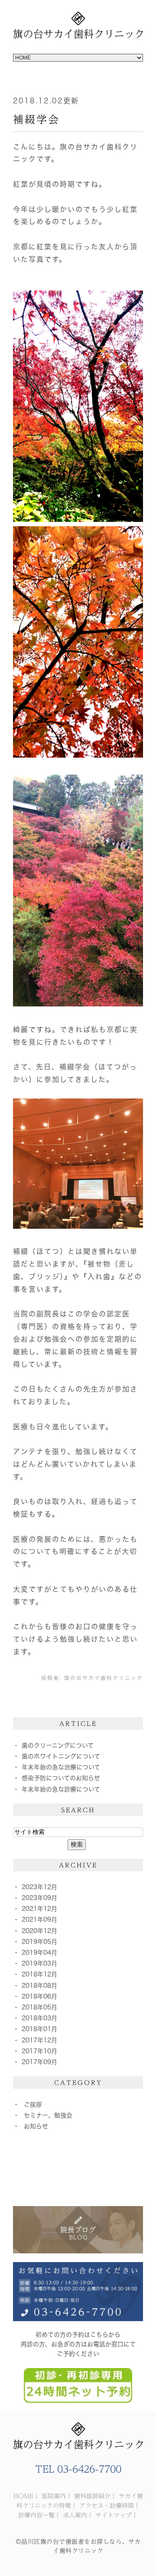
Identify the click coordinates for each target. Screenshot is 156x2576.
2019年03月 (39, 1963)
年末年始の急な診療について (61, 1789)
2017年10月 (39, 2051)
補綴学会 (36, 119)
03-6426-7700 (89, 2469)
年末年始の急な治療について (61, 1767)
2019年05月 (39, 1942)
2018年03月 (39, 2018)
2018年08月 (39, 1986)
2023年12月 (39, 1887)
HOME (23, 2496)
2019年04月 (39, 1953)
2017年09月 (39, 2062)
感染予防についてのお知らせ (61, 1778)
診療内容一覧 (36, 2515)
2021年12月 (39, 1909)
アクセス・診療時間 (107, 2506)
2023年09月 (39, 1898)
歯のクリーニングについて (58, 1745)
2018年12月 (39, 1974)
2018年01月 (39, 2029)
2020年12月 (39, 1931)
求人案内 (75, 2515)
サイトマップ (114, 2515)
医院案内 (54, 2496)
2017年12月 (39, 2040)
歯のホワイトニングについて (61, 1756)
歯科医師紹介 (92, 2496)
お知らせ (36, 2126)
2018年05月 (39, 2007)
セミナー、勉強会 (48, 2115)
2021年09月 (39, 1920)
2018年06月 (39, 1996)
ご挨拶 (33, 2104)
